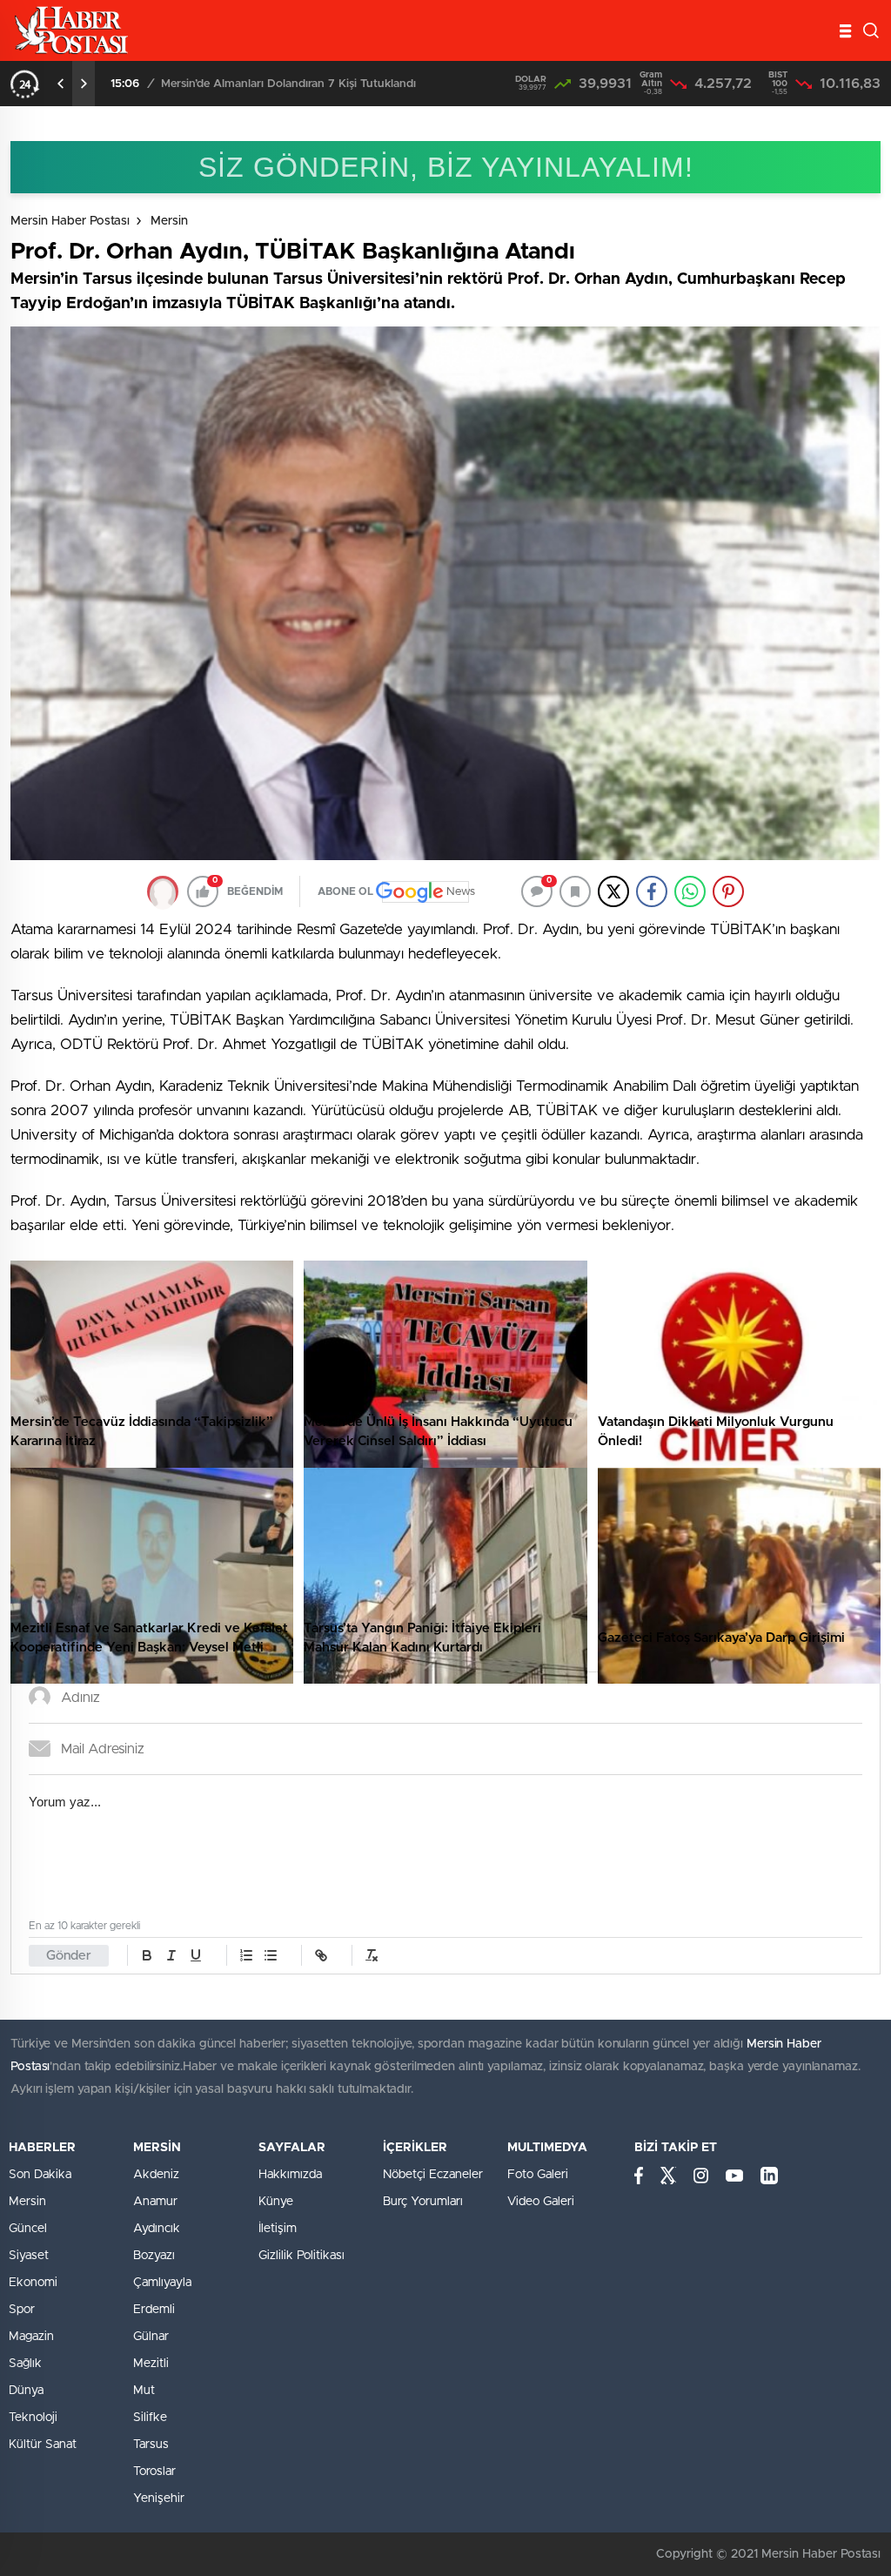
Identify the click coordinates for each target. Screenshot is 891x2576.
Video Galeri (541, 2202)
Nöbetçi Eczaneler (433, 2175)
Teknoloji (33, 2418)
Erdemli (154, 2310)
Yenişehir (159, 2499)
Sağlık (25, 2364)
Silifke (150, 2418)
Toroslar (154, 2472)
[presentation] (61, 84)
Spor (22, 2310)
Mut (144, 2391)
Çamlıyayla (162, 2283)
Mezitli (151, 2364)
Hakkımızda (290, 2175)
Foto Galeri (538, 2175)
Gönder (69, 1956)
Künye (276, 2202)
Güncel (28, 2229)
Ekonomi (33, 2283)
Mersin (169, 221)
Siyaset (29, 2256)
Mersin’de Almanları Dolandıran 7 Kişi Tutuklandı (288, 84)
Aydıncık (157, 2229)
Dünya (26, 2391)
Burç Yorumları (423, 2202)
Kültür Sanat (43, 2445)
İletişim (278, 2229)
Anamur (155, 2202)
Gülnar (151, 2337)
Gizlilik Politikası (301, 2256)
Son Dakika (40, 2175)
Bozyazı (154, 2256)
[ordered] (246, 1955)
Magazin (31, 2337)
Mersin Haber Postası (70, 221)
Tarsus (151, 2445)
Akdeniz (156, 2175)
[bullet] (271, 1955)
